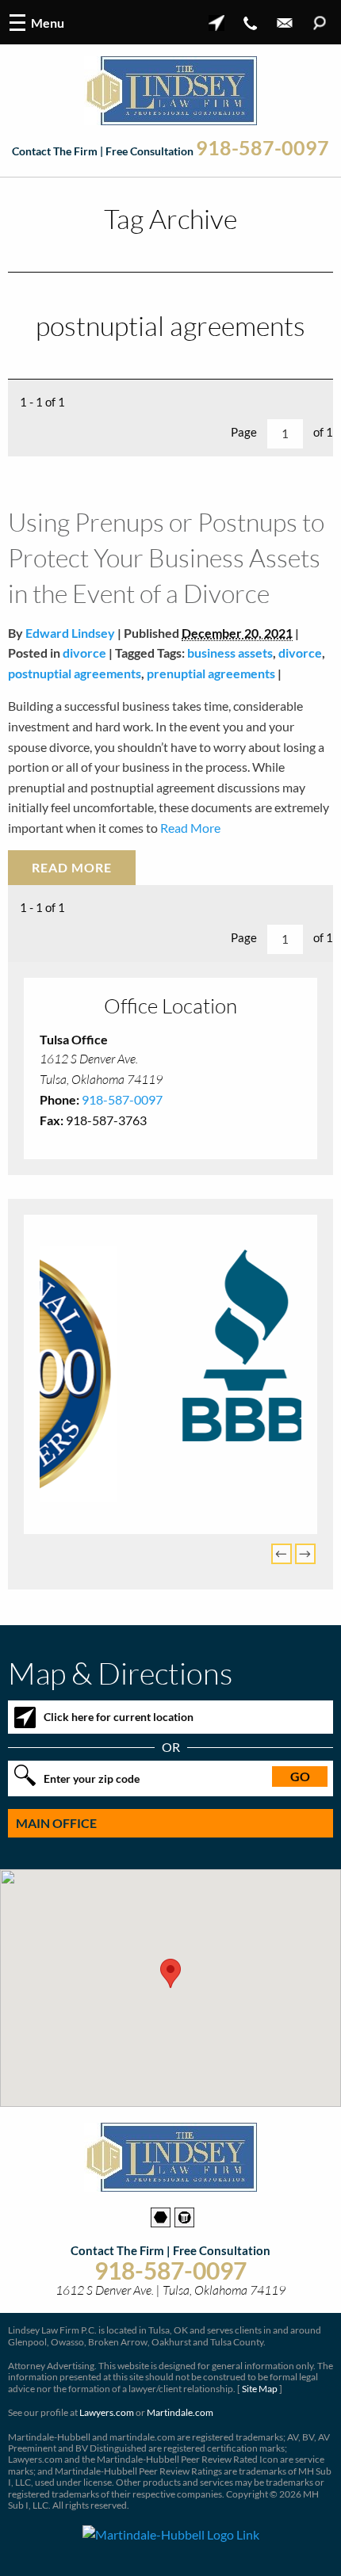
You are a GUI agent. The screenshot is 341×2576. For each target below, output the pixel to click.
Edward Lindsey (70, 633)
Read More (189, 828)
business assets (230, 653)
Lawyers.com (107, 2409)
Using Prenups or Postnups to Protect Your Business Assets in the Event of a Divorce (166, 557)
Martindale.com (180, 2409)
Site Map (260, 2385)
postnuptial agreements (75, 673)
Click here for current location (119, 1713)
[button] (170, 1969)
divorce (84, 653)
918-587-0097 (262, 148)
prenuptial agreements (211, 673)
